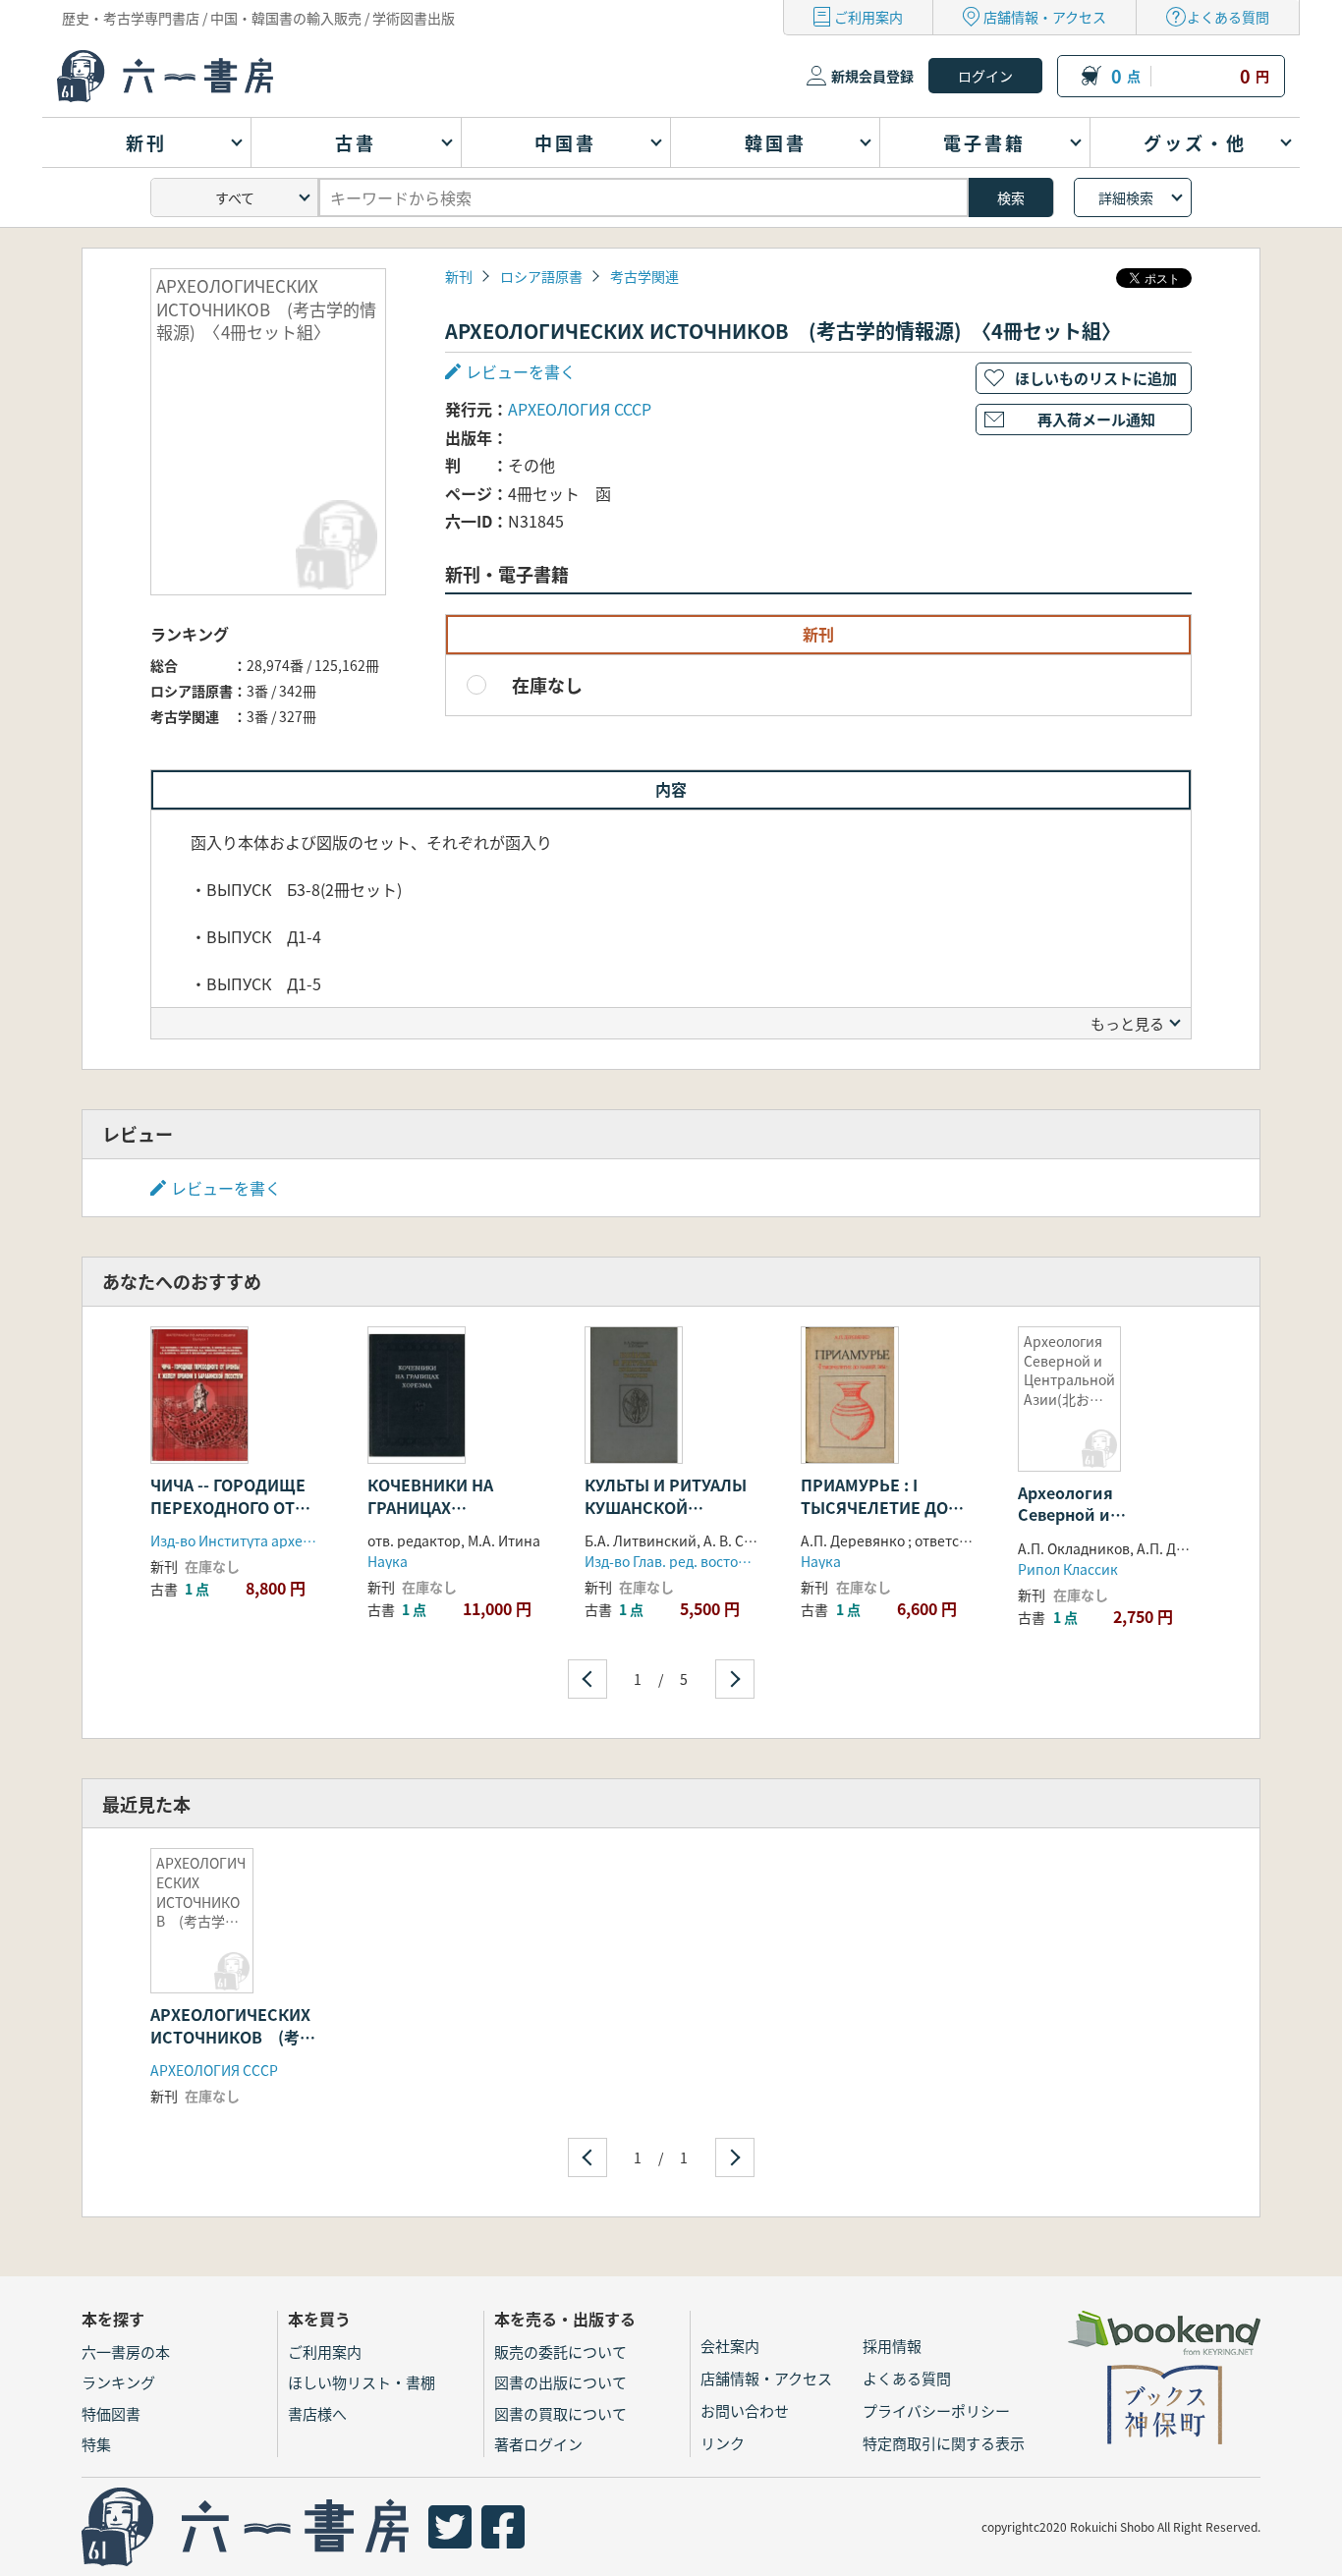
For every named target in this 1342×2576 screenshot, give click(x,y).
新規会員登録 (872, 76)
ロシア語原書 (541, 276)
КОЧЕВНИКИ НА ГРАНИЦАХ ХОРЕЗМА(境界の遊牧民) (447, 1517)
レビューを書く (226, 1188)
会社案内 (730, 2346)
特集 (96, 2444)
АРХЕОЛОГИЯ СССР (580, 409)
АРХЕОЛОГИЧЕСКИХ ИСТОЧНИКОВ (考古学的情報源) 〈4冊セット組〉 (233, 2047)
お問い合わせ (745, 2410)
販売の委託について (560, 2352)
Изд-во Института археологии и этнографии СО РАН (324, 1540)
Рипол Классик (1068, 1569)
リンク (723, 2443)
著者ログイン (538, 2444)
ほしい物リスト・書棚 (362, 2382)
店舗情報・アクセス (1045, 17)
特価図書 (111, 2413)
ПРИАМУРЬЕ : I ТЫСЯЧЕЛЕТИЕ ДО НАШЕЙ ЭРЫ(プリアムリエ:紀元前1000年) (884, 1517)
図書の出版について (560, 2382)
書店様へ (317, 2413)
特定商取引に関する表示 (944, 2443)
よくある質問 (1228, 17)
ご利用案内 (868, 17)
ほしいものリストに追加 (1096, 378)
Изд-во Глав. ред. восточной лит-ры (703, 1561)
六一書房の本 (126, 2352)
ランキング (118, 2382)
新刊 (459, 276)
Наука (388, 1561)
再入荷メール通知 (1096, 419)
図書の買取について (560, 2413)
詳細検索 (1126, 197)
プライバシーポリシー (936, 2410)
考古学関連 (644, 276)
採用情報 (892, 2346)
